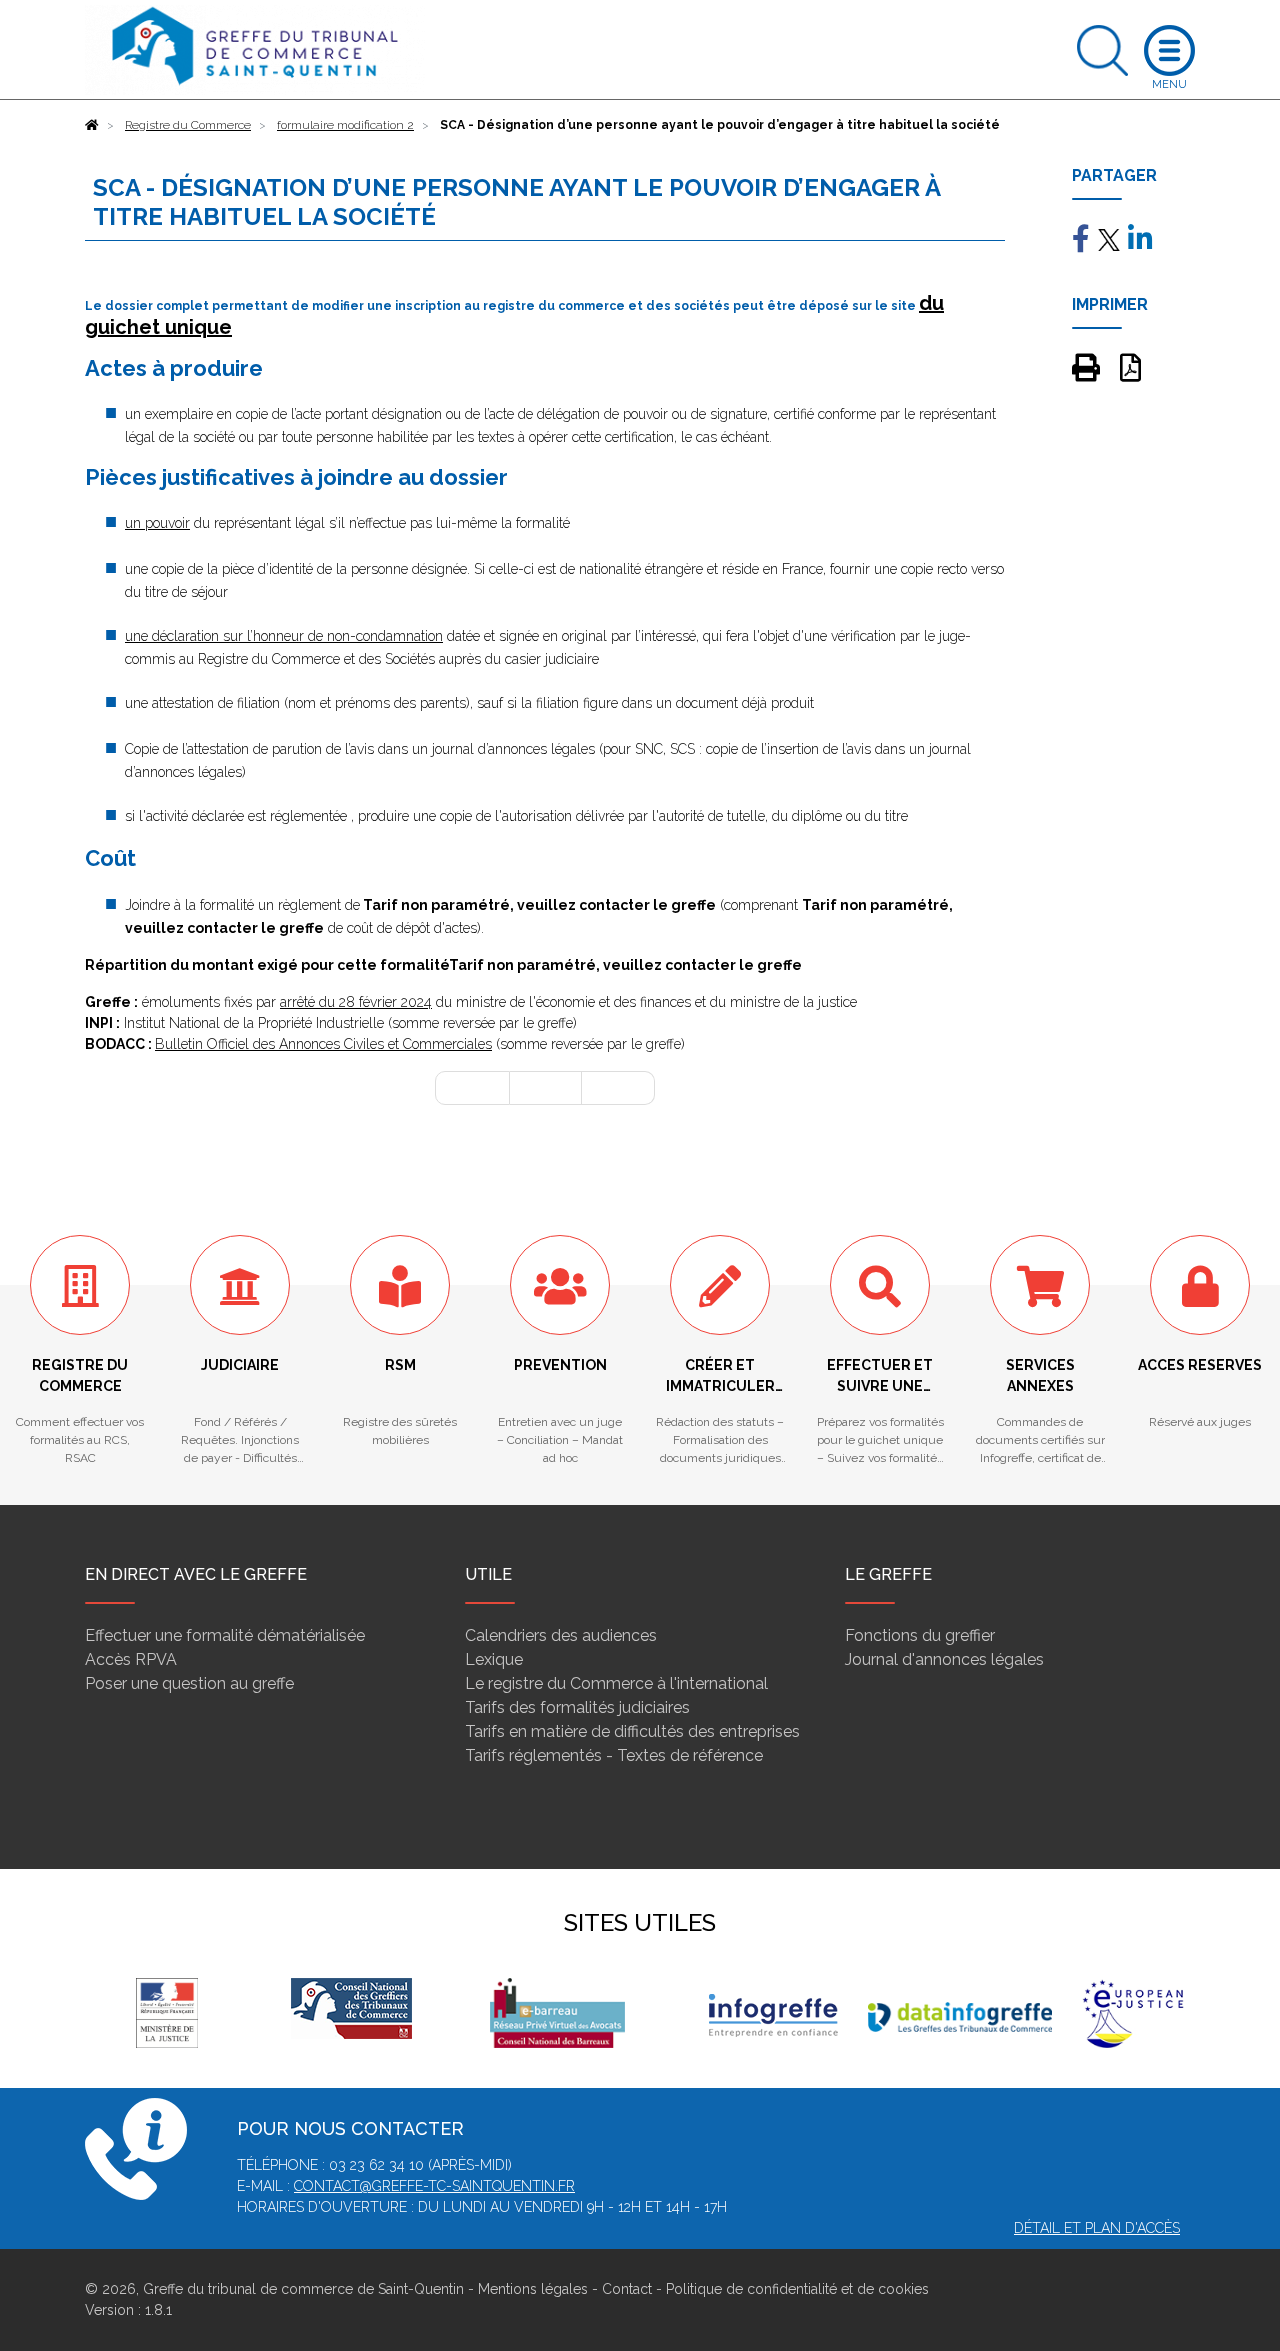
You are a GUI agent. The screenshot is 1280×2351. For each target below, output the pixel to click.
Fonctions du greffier (920, 1635)
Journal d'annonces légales (944, 1659)
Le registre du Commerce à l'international (616, 1683)
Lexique (494, 1659)
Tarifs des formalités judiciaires (577, 1707)
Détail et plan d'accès (1097, 2228)
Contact (627, 2289)
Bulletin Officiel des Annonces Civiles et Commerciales (323, 1044)
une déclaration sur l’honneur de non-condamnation (284, 636)
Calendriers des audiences (561, 1635)
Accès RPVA (131, 1659)
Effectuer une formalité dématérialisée (225, 1635)
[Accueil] (92, 125)
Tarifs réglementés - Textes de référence (614, 1755)
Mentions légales (533, 2289)
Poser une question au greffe (189, 1683)
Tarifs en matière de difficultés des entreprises (632, 1731)
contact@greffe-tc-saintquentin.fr (434, 2186)
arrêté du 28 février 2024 (356, 1002)
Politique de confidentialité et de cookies (797, 2289)
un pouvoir (157, 523)
